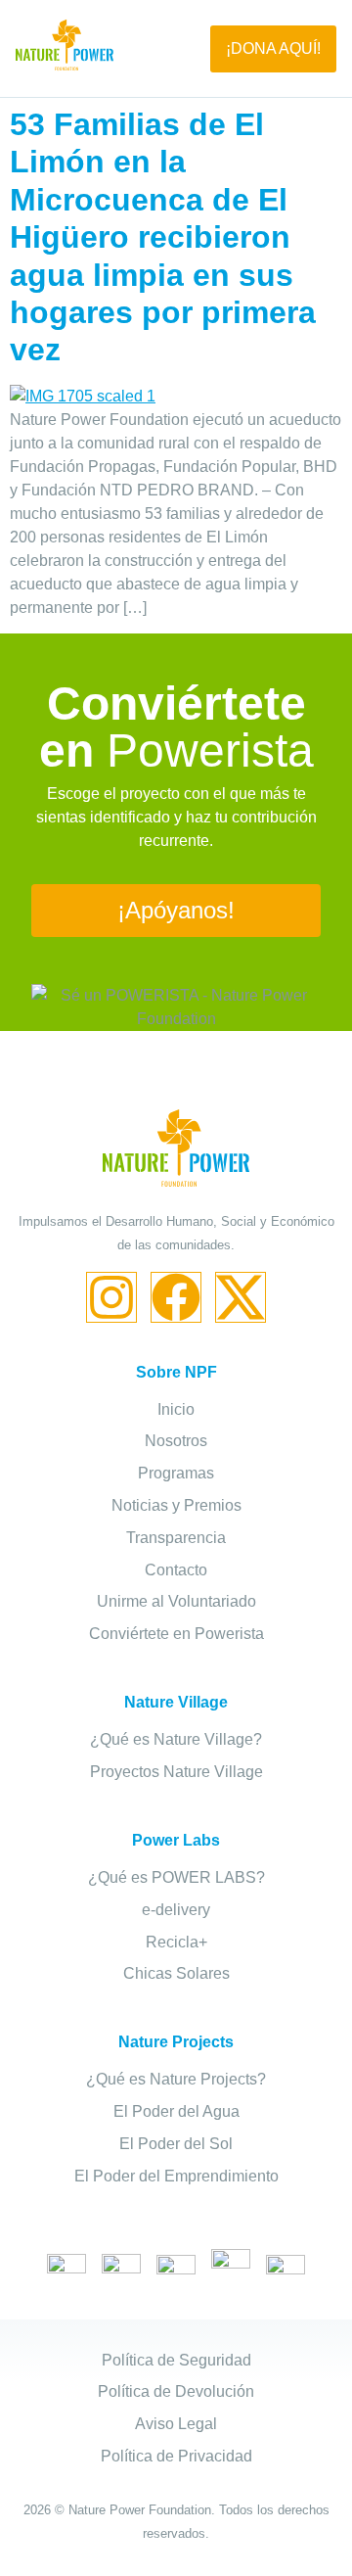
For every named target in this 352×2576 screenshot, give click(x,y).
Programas (176, 1473)
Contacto (176, 1570)
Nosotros (176, 1441)
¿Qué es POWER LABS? (176, 1877)
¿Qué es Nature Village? (176, 1739)
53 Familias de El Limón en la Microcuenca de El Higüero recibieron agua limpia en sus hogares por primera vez (163, 237)
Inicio (176, 1409)
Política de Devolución (176, 2391)
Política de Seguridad (176, 2360)
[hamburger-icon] (162, 49)
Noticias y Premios (176, 1505)
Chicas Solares (176, 1973)
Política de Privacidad (176, 2456)
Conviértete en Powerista (176, 1634)
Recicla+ (176, 1942)
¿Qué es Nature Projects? (176, 2079)
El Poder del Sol (176, 2144)
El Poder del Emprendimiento (176, 2176)
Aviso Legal (176, 2424)
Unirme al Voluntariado (176, 1601)
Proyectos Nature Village (176, 1772)
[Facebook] (176, 1297)
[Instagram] (111, 1297)
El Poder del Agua (176, 2111)
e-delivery (176, 1910)
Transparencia (176, 1538)
